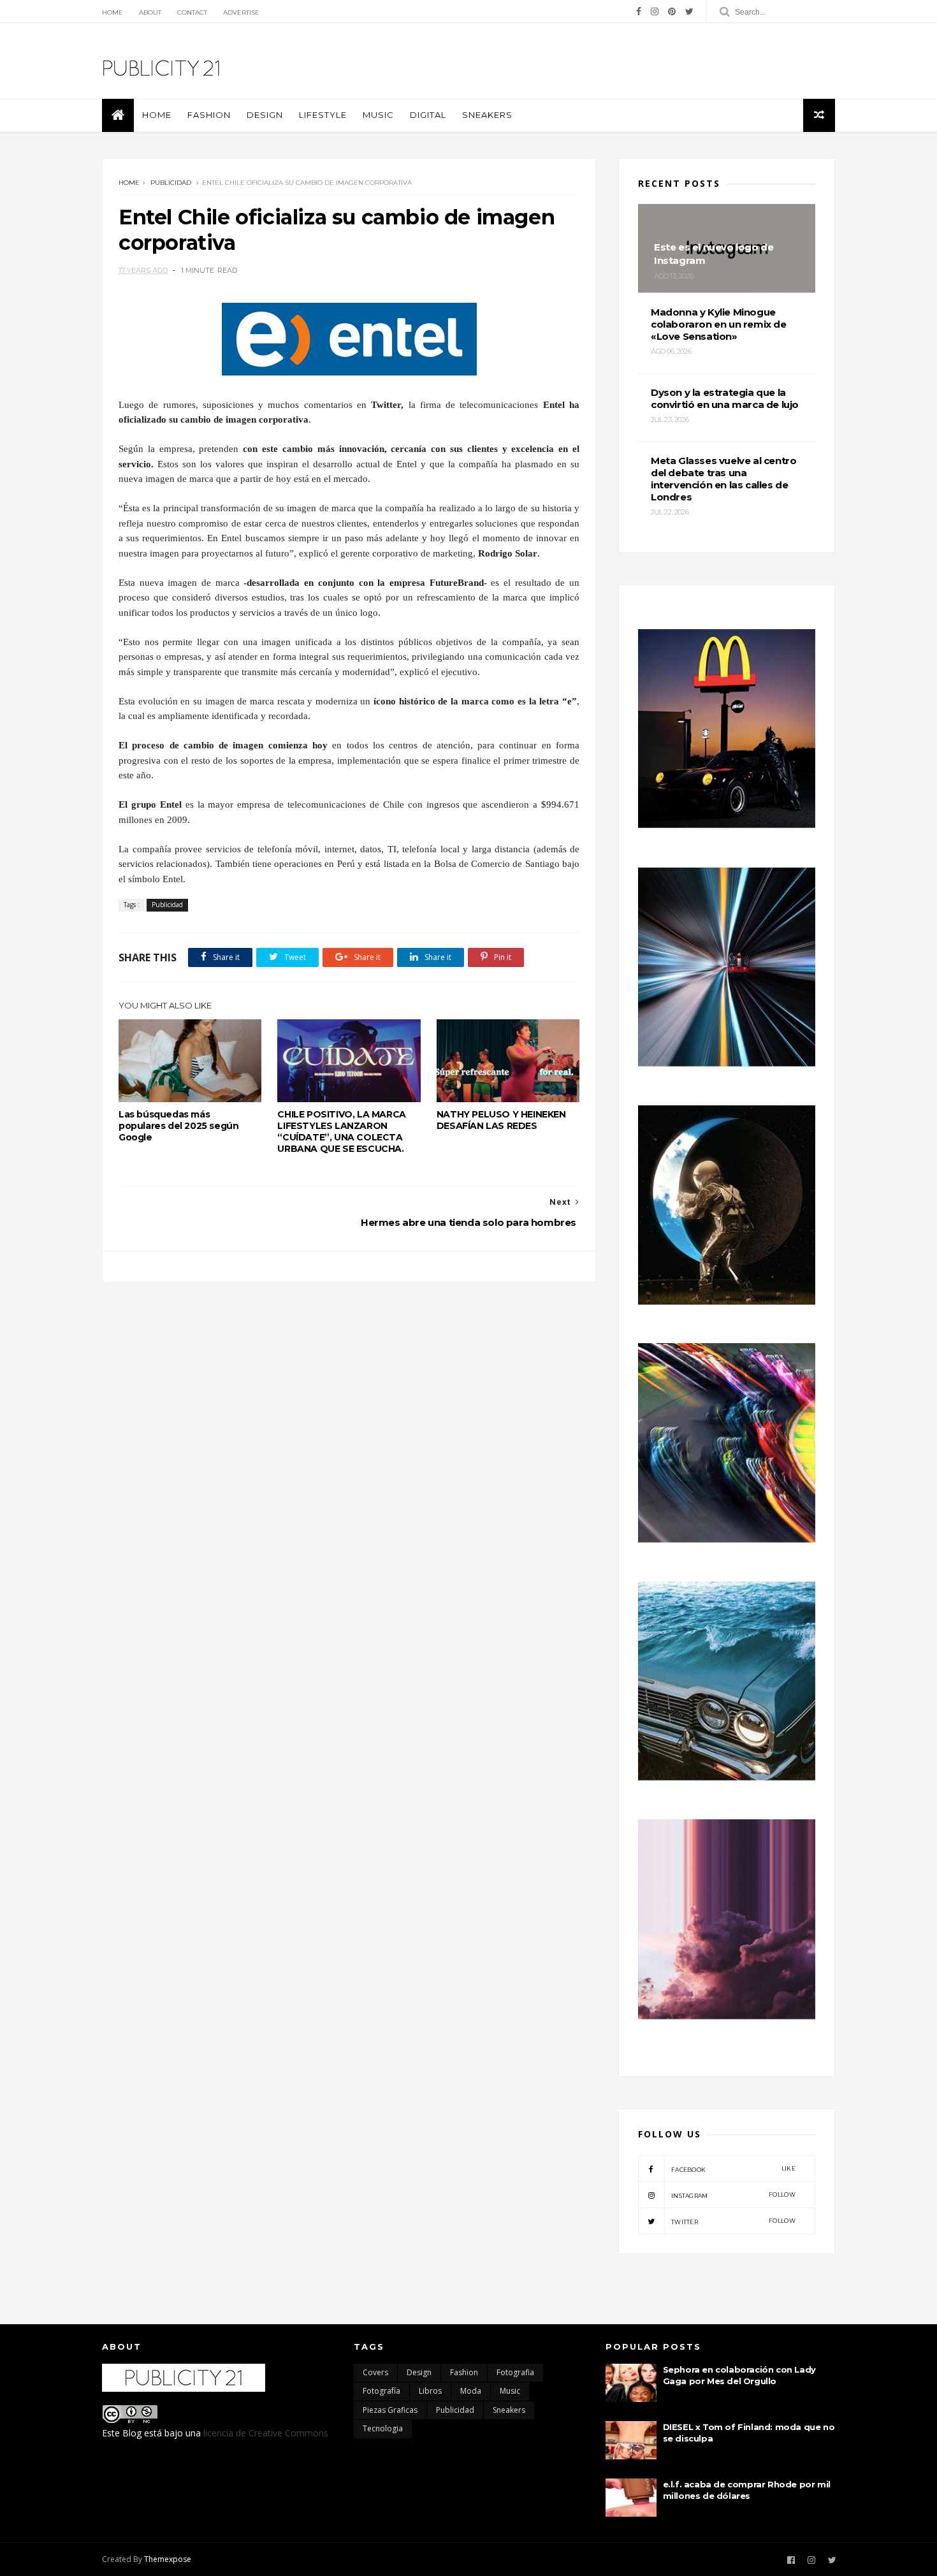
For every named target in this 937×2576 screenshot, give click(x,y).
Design (265, 115)
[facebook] (639, 11)
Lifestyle (323, 115)
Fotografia (515, 2372)
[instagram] (655, 11)
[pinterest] (672, 11)
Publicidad (171, 183)
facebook (733, 2169)
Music (378, 115)
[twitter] (689, 11)
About (150, 12)
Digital (428, 115)
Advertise (241, 12)
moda (471, 2391)
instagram (733, 2195)
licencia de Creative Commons (266, 2433)
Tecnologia (383, 2428)
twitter (733, 2221)
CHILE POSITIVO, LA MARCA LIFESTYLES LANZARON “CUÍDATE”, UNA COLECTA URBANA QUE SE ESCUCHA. (341, 1132)
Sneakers (487, 115)
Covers (375, 2372)
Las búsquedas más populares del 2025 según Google (178, 1126)
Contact (192, 12)
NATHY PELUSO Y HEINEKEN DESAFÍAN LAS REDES (501, 1120)
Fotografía (381, 2391)
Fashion (209, 115)
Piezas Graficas (390, 2410)
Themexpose (168, 2559)
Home (113, 12)
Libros (430, 2391)
